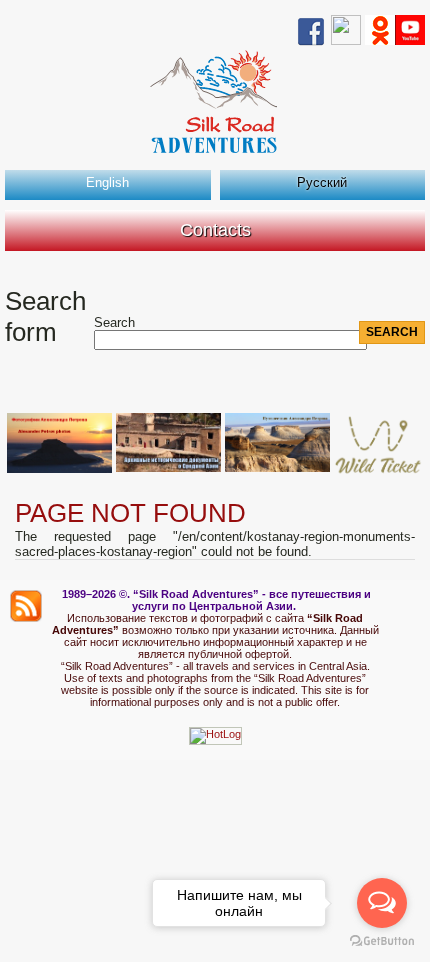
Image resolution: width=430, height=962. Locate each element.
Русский (322, 182)
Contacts (215, 230)
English (107, 182)
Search (114, 322)
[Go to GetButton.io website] (382, 941)
